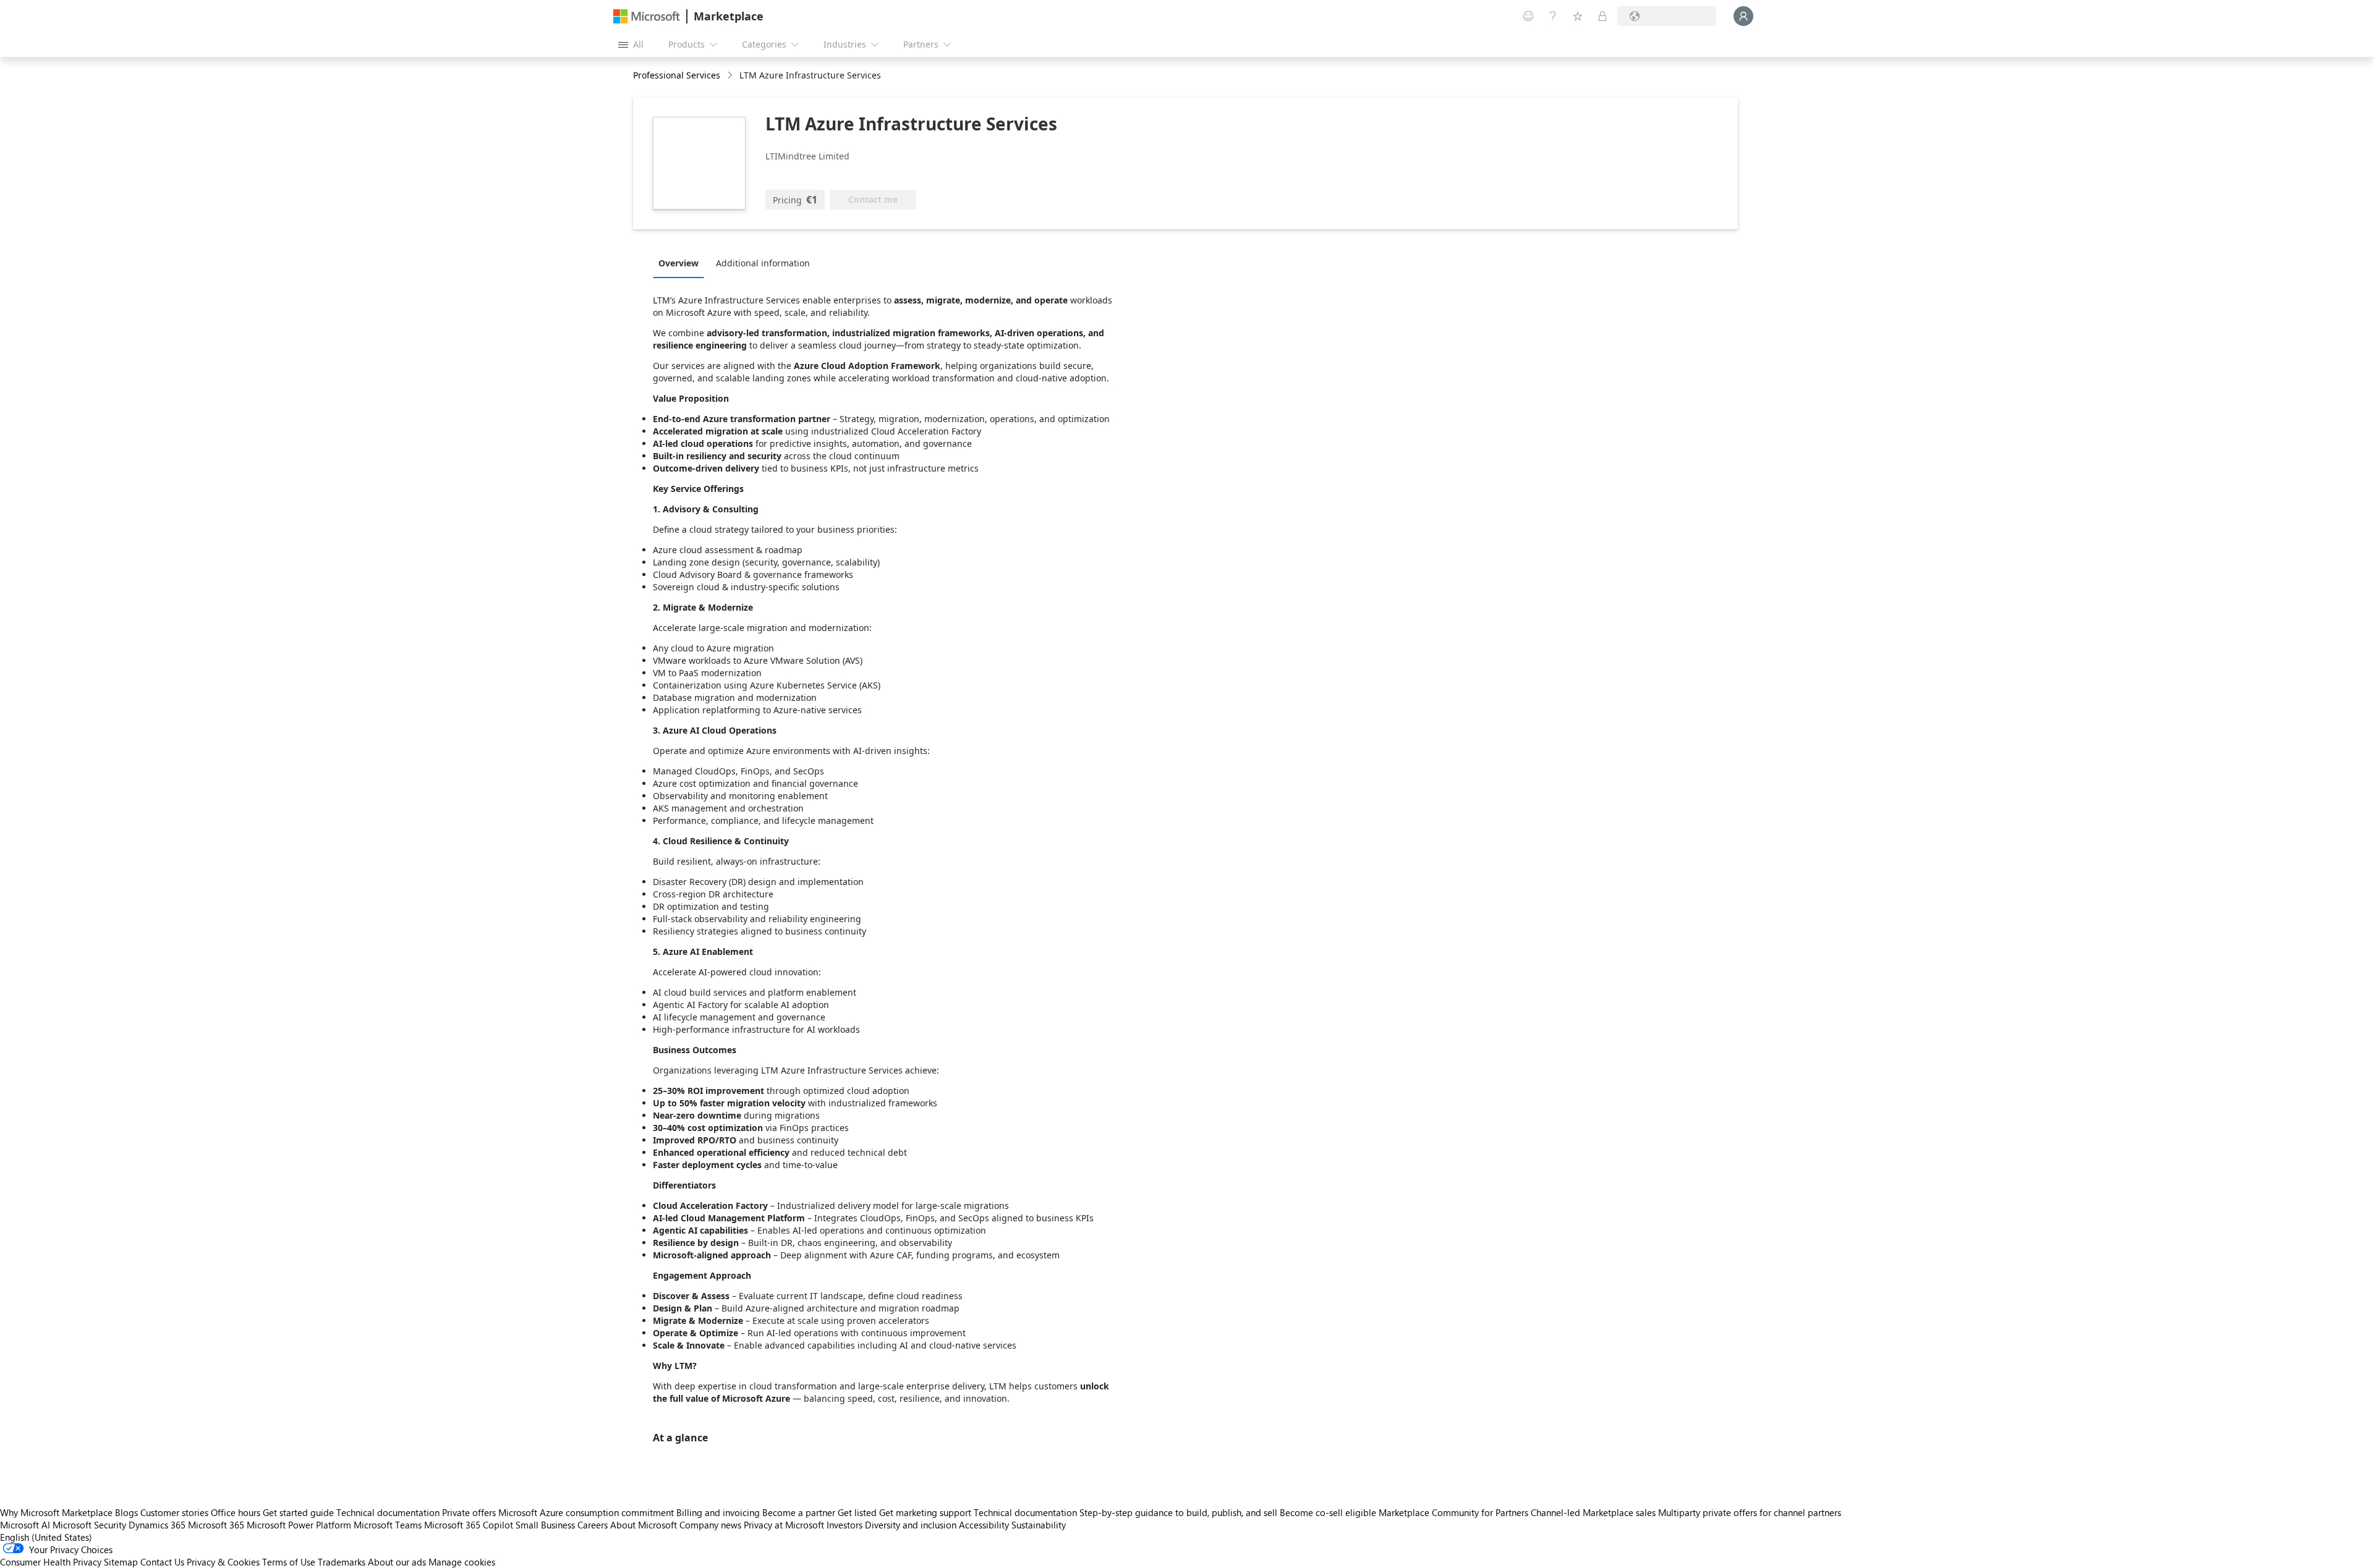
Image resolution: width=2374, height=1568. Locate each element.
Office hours (236, 1512)
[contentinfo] (731, 76)
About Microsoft (644, 1525)
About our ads (397, 1562)
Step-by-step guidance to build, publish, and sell (1178, 1512)
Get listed (857, 1512)
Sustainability (1039, 1525)
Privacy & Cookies (223, 1562)
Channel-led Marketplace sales (1593, 1512)
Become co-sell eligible (1328, 1512)
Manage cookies (462, 1562)
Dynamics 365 (157, 1525)
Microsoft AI (25, 1525)
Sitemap (121, 1562)
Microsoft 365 (216, 1525)
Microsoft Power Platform (299, 1525)
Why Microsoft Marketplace (56, 1512)
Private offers (469, 1512)
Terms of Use (289, 1562)
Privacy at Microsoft (784, 1525)
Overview (679, 263)
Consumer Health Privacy (51, 1562)
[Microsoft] (647, 16)
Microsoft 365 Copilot (469, 1525)
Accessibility (984, 1525)
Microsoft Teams (388, 1525)
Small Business (545, 1525)
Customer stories (174, 1512)
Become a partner (799, 1512)
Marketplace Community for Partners (1453, 1512)
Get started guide (298, 1512)
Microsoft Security (89, 1525)
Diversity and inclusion (911, 1525)
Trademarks (342, 1562)
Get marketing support (925, 1512)
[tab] (682, 263)
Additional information (763, 263)
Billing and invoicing (718, 1512)
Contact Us (162, 1562)
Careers (593, 1525)
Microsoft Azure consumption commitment (587, 1512)
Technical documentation (388, 1512)
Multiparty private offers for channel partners (1750, 1512)
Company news (710, 1525)
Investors (845, 1525)
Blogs (126, 1512)
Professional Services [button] (677, 75)
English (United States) (46, 1537)
